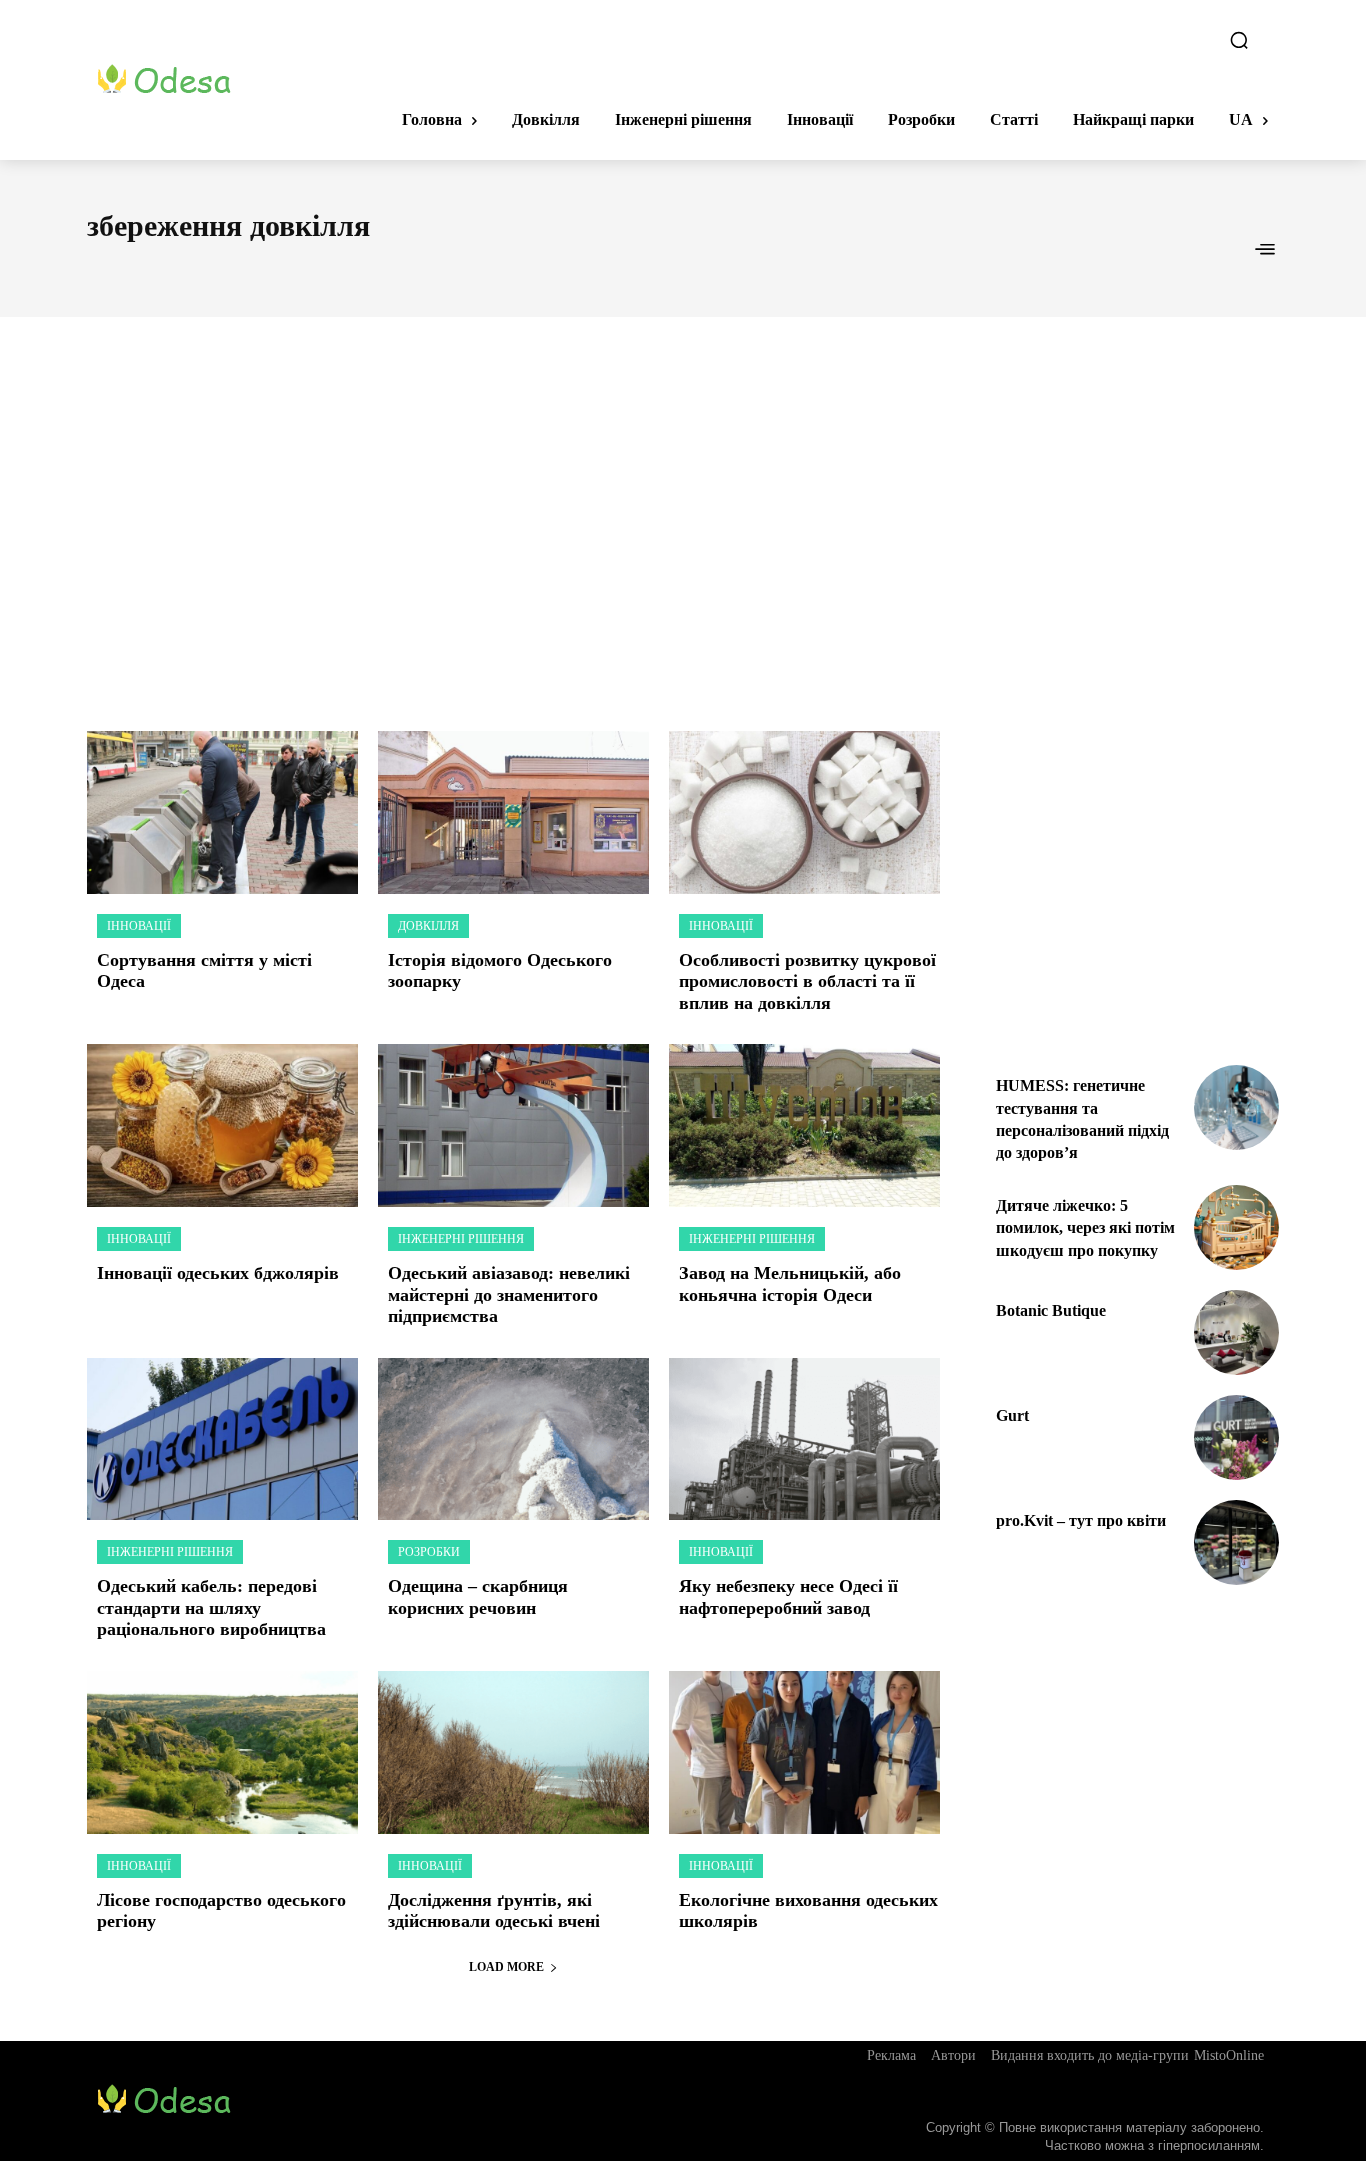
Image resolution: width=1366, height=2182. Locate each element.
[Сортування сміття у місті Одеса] (222, 812)
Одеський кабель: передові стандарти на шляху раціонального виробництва (211, 1607)
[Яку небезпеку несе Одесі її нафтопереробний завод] (804, 1439)
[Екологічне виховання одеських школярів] (804, 1752)
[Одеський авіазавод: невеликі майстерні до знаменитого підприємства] (513, 1125)
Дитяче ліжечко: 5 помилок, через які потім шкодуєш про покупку (1085, 1228)
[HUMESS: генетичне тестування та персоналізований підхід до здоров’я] (1236, 1107)
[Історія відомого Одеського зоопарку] (513, 812)
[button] (1239, 40)
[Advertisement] (683, 502)
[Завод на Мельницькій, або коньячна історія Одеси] (804, 1125)
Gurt (1012, 1415)
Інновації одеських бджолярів (218, 1273)
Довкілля (428, 926)
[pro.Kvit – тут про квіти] (1236, 1542)
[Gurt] (1236, 1437)
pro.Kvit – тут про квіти (1081, 1520)
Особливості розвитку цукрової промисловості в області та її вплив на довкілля (807, 981)
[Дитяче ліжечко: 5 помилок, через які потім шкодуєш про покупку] (1236, 1227)
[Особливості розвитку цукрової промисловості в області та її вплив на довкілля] (804, 812)
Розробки (429, 1552)
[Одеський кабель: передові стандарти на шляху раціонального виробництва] (222, 1439)
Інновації (139, 926)
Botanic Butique (1051, 1310)
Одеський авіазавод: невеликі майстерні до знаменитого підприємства (509, 1294)
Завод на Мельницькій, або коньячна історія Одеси (790, 1284)
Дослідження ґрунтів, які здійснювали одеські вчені (496, 1911)
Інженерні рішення (461, 1239)
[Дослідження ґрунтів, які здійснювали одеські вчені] (513, 1752)
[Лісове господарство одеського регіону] (222, 1752)
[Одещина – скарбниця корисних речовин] (513, 1439)
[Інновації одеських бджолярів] (222, 1125)
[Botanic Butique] (1236, 1332)
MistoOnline (1229, 2055)
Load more (506, 1967)
